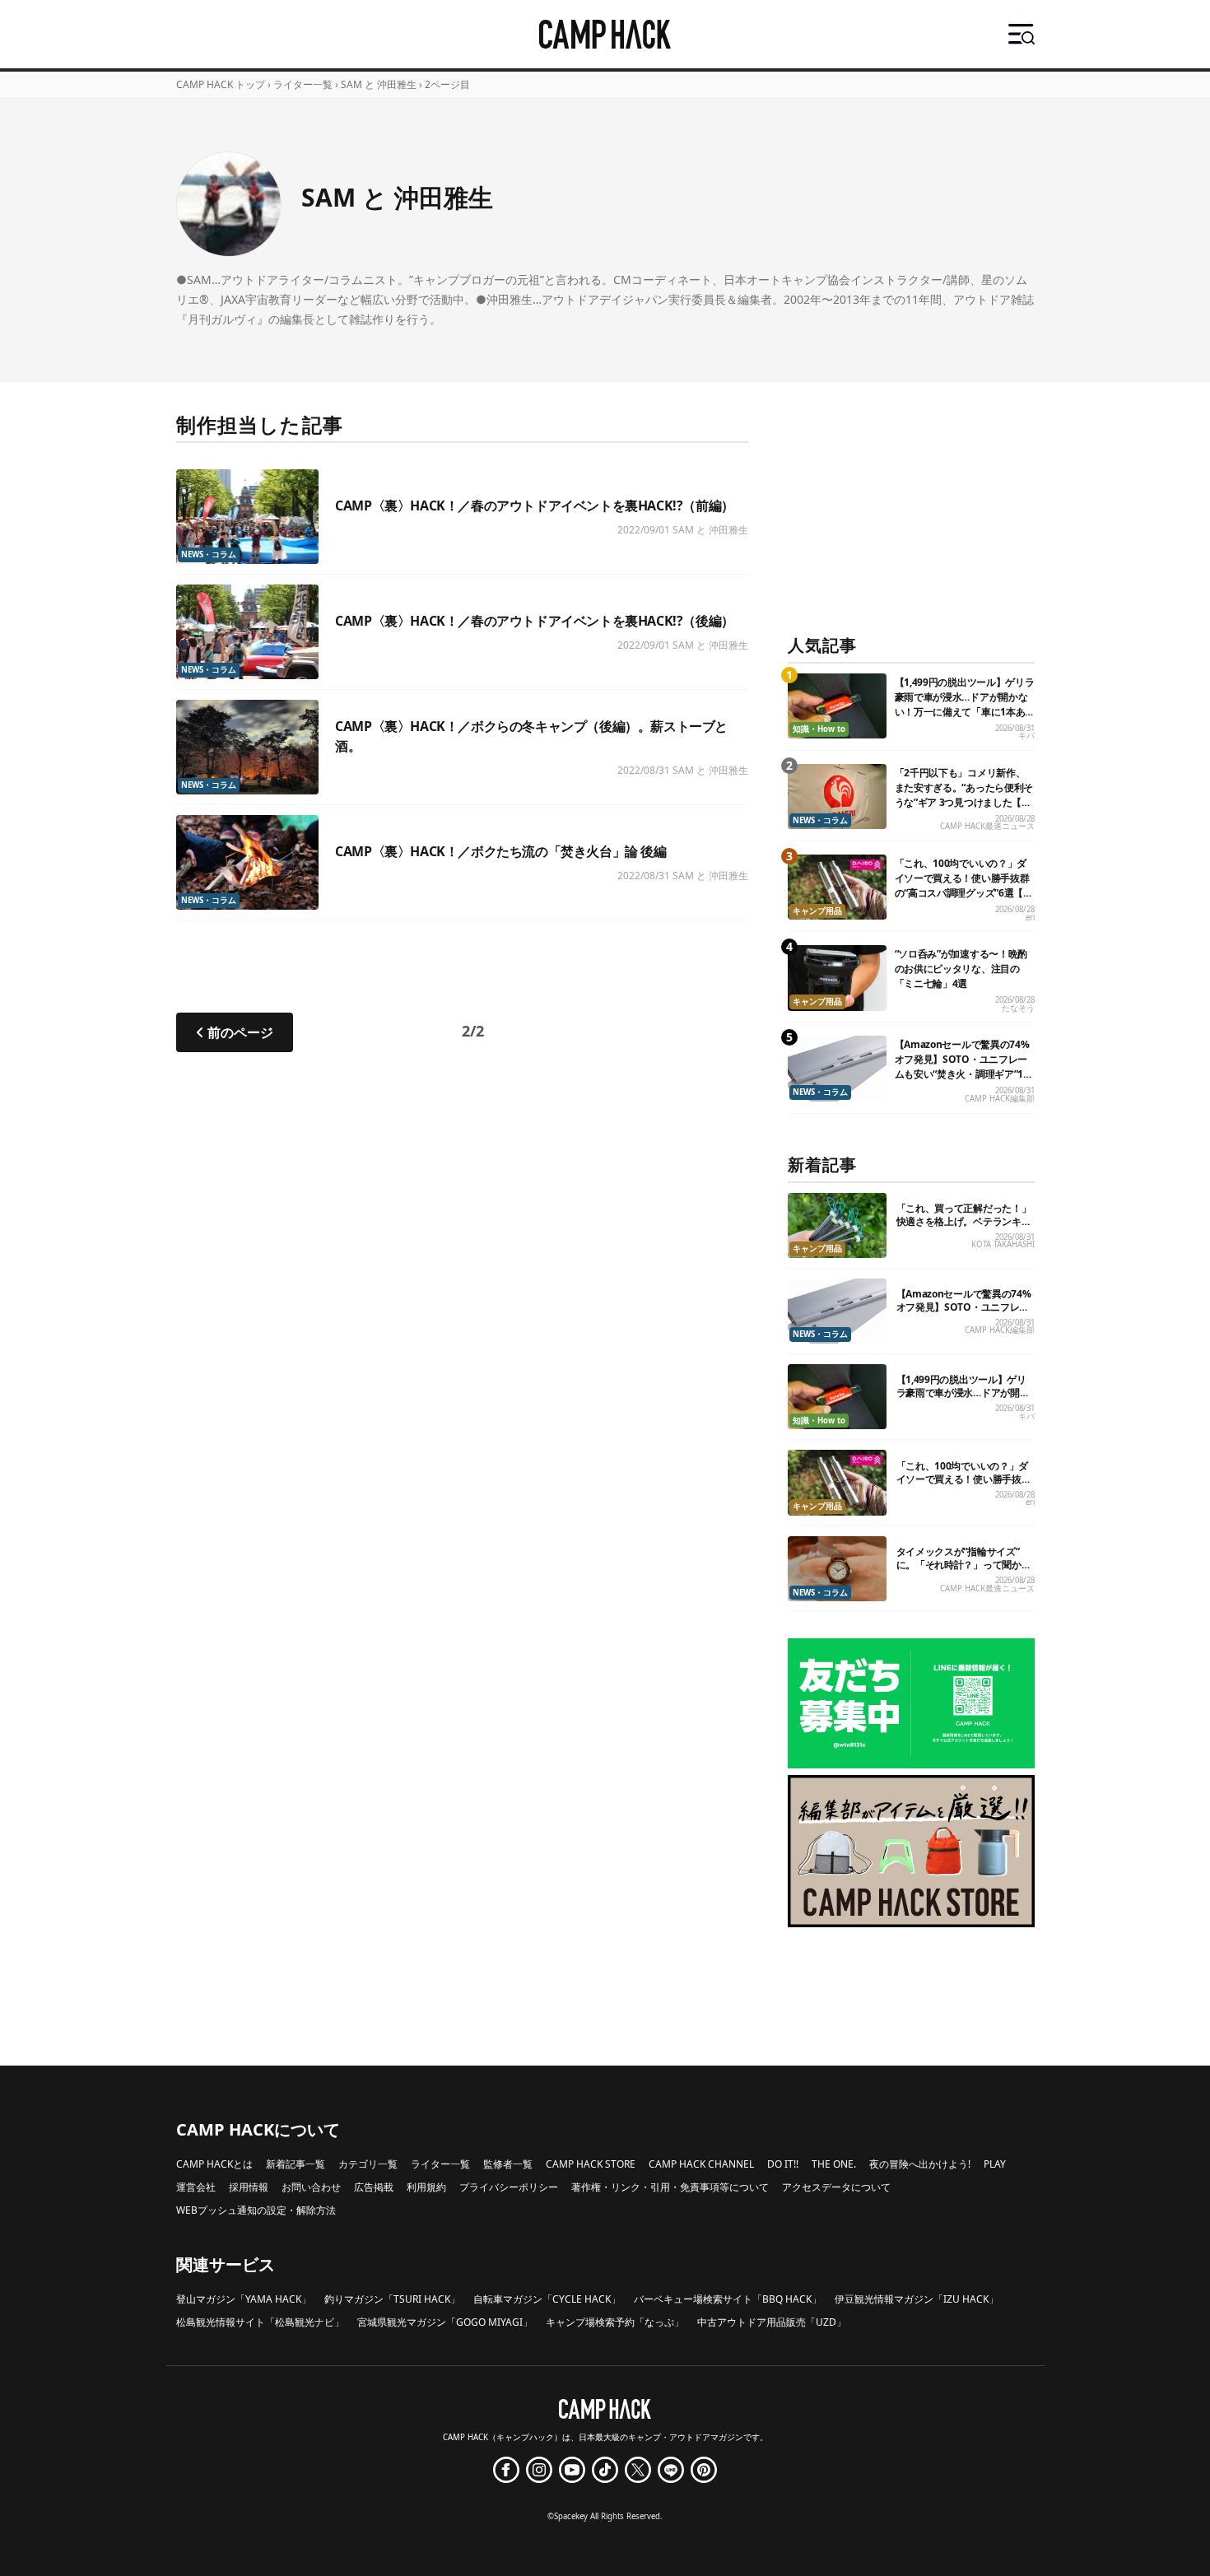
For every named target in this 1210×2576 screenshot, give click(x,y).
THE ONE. (834, 2164)
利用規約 (426, 2187)
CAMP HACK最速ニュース (987, 826)
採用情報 (249, 2187)
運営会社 (196, 2187)
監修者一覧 (508, 2164)
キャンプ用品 (817, 911)
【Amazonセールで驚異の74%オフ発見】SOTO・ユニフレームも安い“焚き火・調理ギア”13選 (962, 1067)
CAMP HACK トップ (221, 84)
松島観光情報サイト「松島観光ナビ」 (260, 2322)
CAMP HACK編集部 (1000, 1099)
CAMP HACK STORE (591, 2164)
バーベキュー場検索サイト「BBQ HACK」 (728, 2299)
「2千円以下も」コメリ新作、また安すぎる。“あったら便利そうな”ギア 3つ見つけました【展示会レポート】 (964, 795)
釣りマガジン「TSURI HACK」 (392, 2299)
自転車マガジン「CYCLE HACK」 (547, 2299)
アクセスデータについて (836, 2187)
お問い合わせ (311, 2187)
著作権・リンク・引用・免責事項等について (670, 2187)
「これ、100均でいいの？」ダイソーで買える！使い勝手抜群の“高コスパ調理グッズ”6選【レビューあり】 (964, 885)
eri (1030, 918)
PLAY (995, 2164)
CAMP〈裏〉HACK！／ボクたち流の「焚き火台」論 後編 (500, 851)
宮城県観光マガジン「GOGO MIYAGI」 (445, 2322)
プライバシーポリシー (509, 2187)
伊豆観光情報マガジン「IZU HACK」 (917, 2299)
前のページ (240, 1032)
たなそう (1018, 1008)
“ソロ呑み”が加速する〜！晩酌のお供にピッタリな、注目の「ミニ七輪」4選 (961, 969)
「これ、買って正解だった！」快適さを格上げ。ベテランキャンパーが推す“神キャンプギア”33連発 (964, 1228)
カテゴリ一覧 (368, 2164)
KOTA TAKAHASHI (1003, 1244)
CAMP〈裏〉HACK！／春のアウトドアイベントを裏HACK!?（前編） (535, 505)
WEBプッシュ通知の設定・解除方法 (256, 2210)
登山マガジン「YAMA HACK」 (244, 2299)
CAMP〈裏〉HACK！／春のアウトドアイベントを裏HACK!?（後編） (535, 621)
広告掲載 (374, 2187)
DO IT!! (783, 2164)
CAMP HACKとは (214, 2164)
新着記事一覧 (296, 2164)
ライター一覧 (303, 84)
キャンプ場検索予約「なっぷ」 (615, 2322)
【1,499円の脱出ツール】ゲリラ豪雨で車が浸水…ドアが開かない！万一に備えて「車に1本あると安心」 (965, 704)
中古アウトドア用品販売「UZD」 (772, 2322)
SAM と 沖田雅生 (710, 530)
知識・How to (819, 729)
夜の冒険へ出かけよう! (920, 2164)
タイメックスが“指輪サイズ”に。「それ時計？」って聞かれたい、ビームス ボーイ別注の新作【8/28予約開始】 (965, 1571)
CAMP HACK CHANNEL (701, 2164)
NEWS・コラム (209, 554)
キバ (1026, 736)
